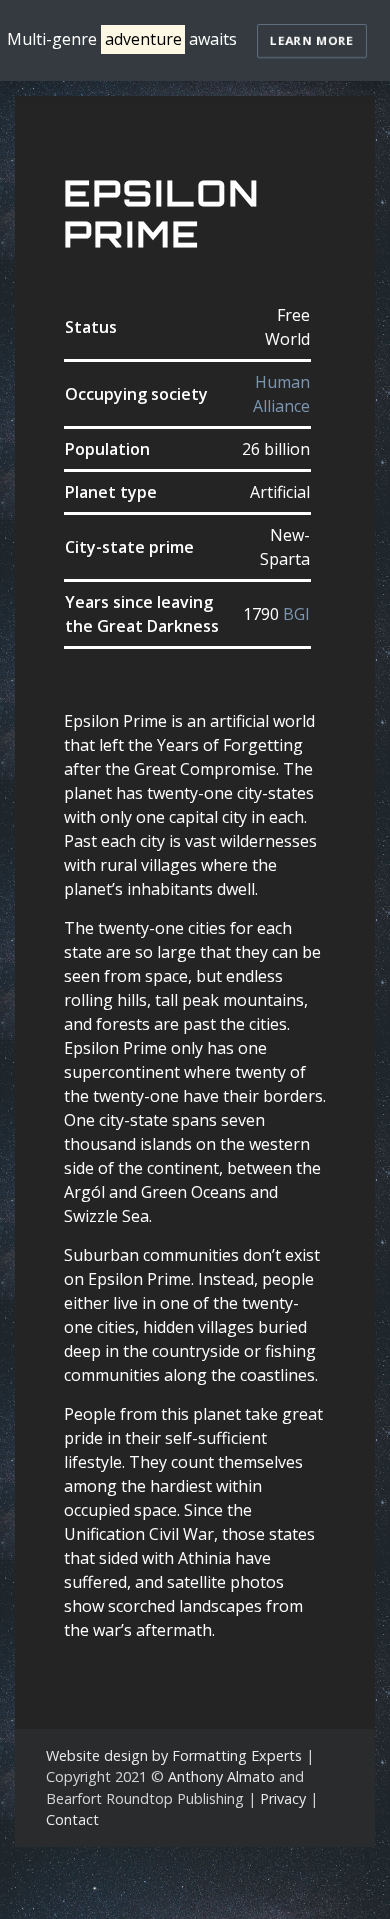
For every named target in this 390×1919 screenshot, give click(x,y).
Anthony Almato (221, 1776)
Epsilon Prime (162, 213)
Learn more (312, 40)
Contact (72, 1819)
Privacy (283, 1798)
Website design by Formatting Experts (174, 1755)
